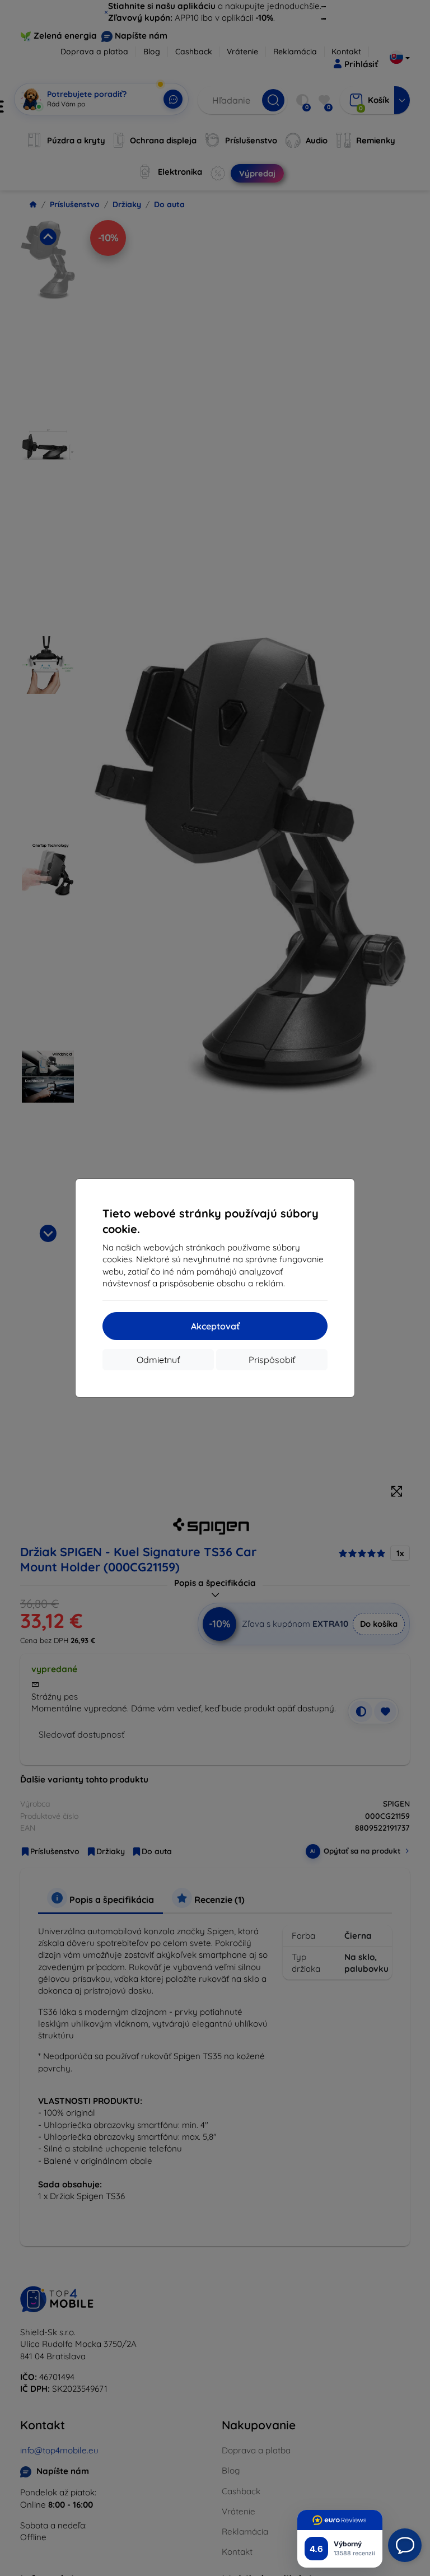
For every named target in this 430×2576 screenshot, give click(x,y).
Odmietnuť (158, 1360)
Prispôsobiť (272, 1360)
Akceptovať (215, 1326)
